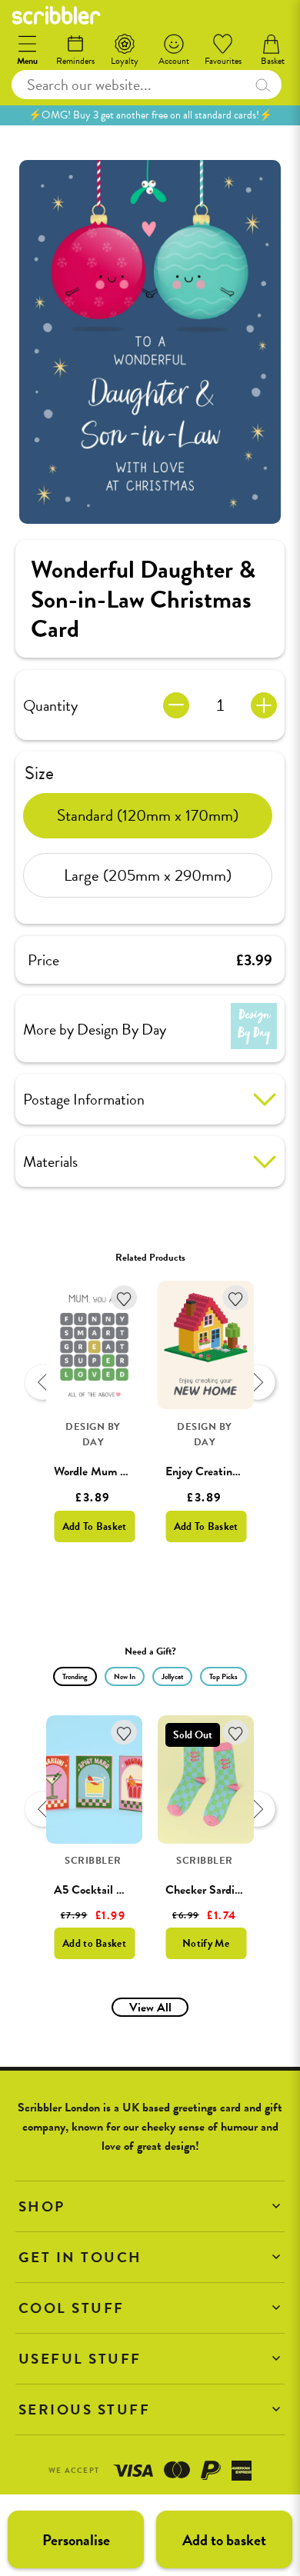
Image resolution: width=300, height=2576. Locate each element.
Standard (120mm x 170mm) (148, 815)
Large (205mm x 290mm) (148, 875)
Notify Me (206, 1943)
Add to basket (224, 2540)
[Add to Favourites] (124, 1298)
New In (125, 1676)
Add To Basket (95, 1526)
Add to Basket (94, 1943)
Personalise (76, 2540)
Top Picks (223, 1676)
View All (150, 2008)
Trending (75, 1676)
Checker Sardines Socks (224, 1890)
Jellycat (172, 1676)
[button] (150, 2206)
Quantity (50, 705)
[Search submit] (263, 85)
